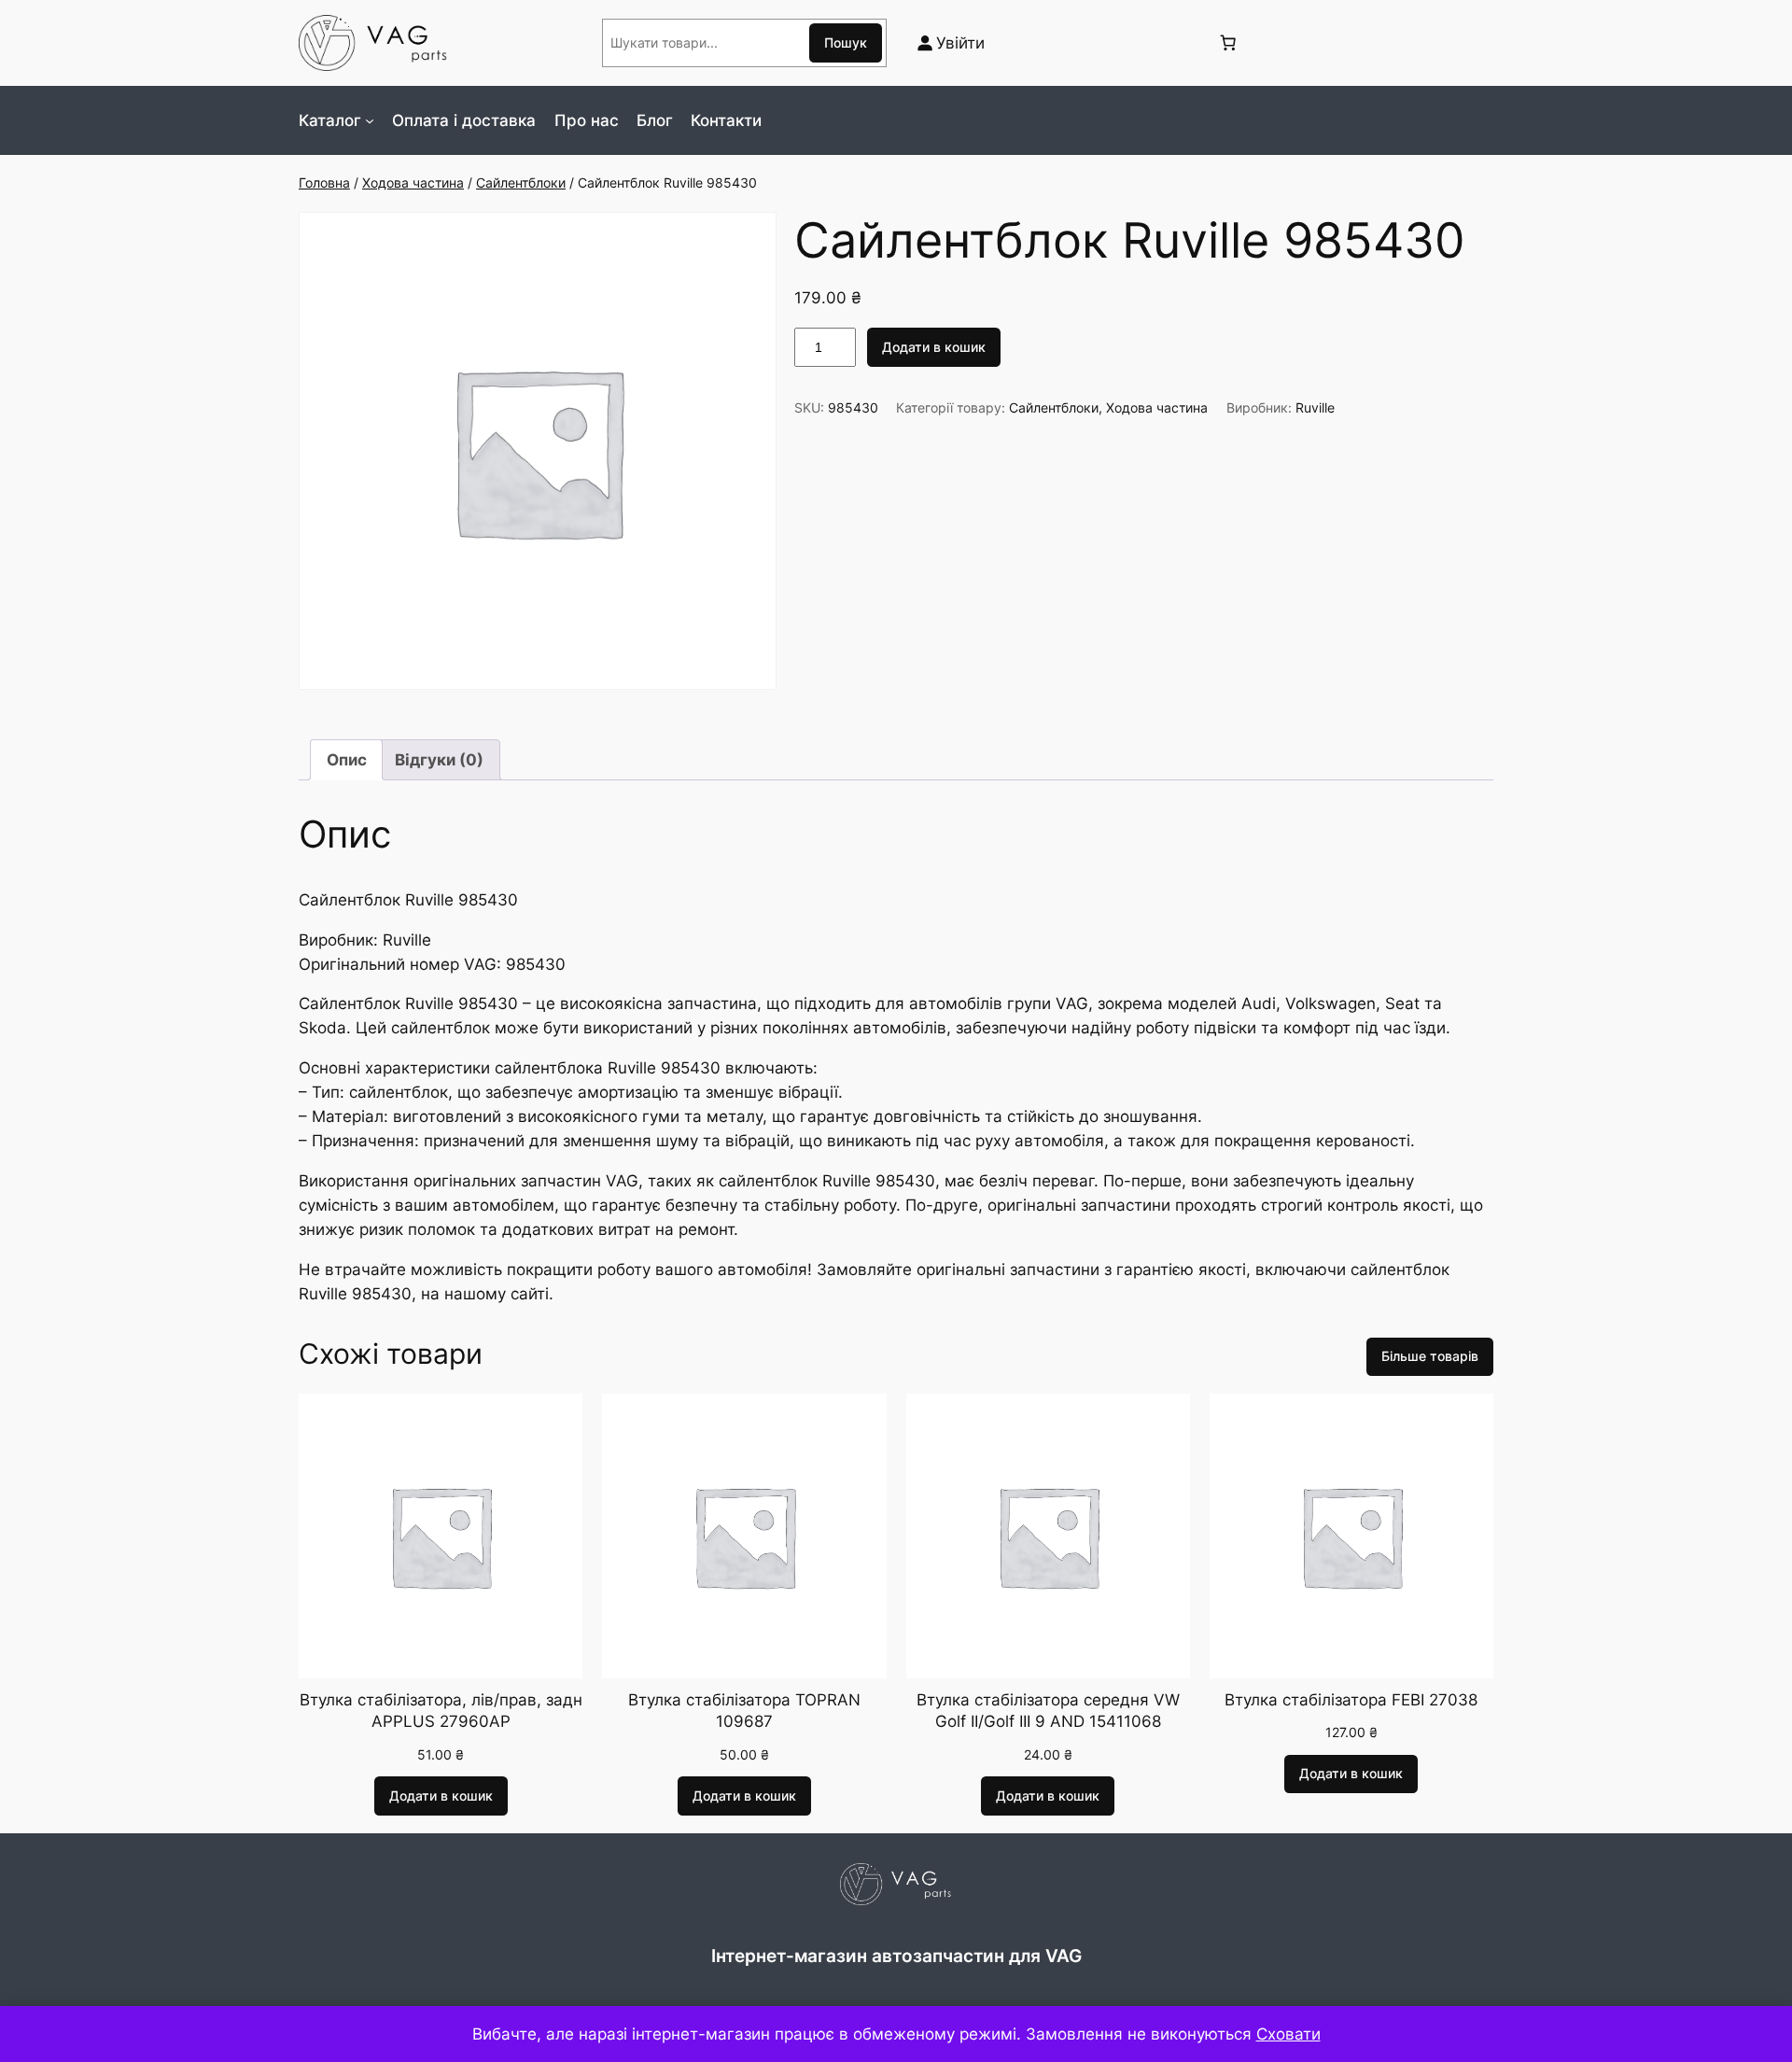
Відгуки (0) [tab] (439, 760)
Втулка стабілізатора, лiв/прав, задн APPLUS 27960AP (441, 1711)
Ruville (1315, 407)
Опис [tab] (347, 760)
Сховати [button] (1288, 2034)
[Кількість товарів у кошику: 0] (1227, 43)
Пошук (846, 42)
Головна (324, 182)
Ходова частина (413, 182)
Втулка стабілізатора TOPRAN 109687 (744, 1711)
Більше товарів (1430, 1356)
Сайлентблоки (521, 182)
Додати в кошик (934, 347)
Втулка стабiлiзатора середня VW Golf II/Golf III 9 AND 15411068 (1048, 1711)
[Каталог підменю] (370, 120)
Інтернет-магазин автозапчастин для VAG (896, 1956)
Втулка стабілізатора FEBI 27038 (1351, 1700)
